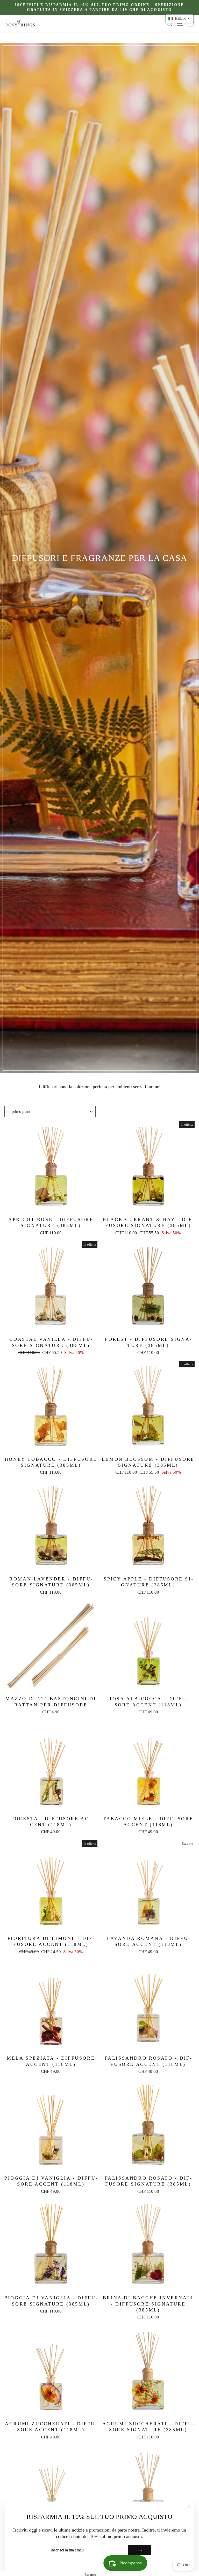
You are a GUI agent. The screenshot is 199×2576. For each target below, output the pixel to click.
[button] (180, 19)
